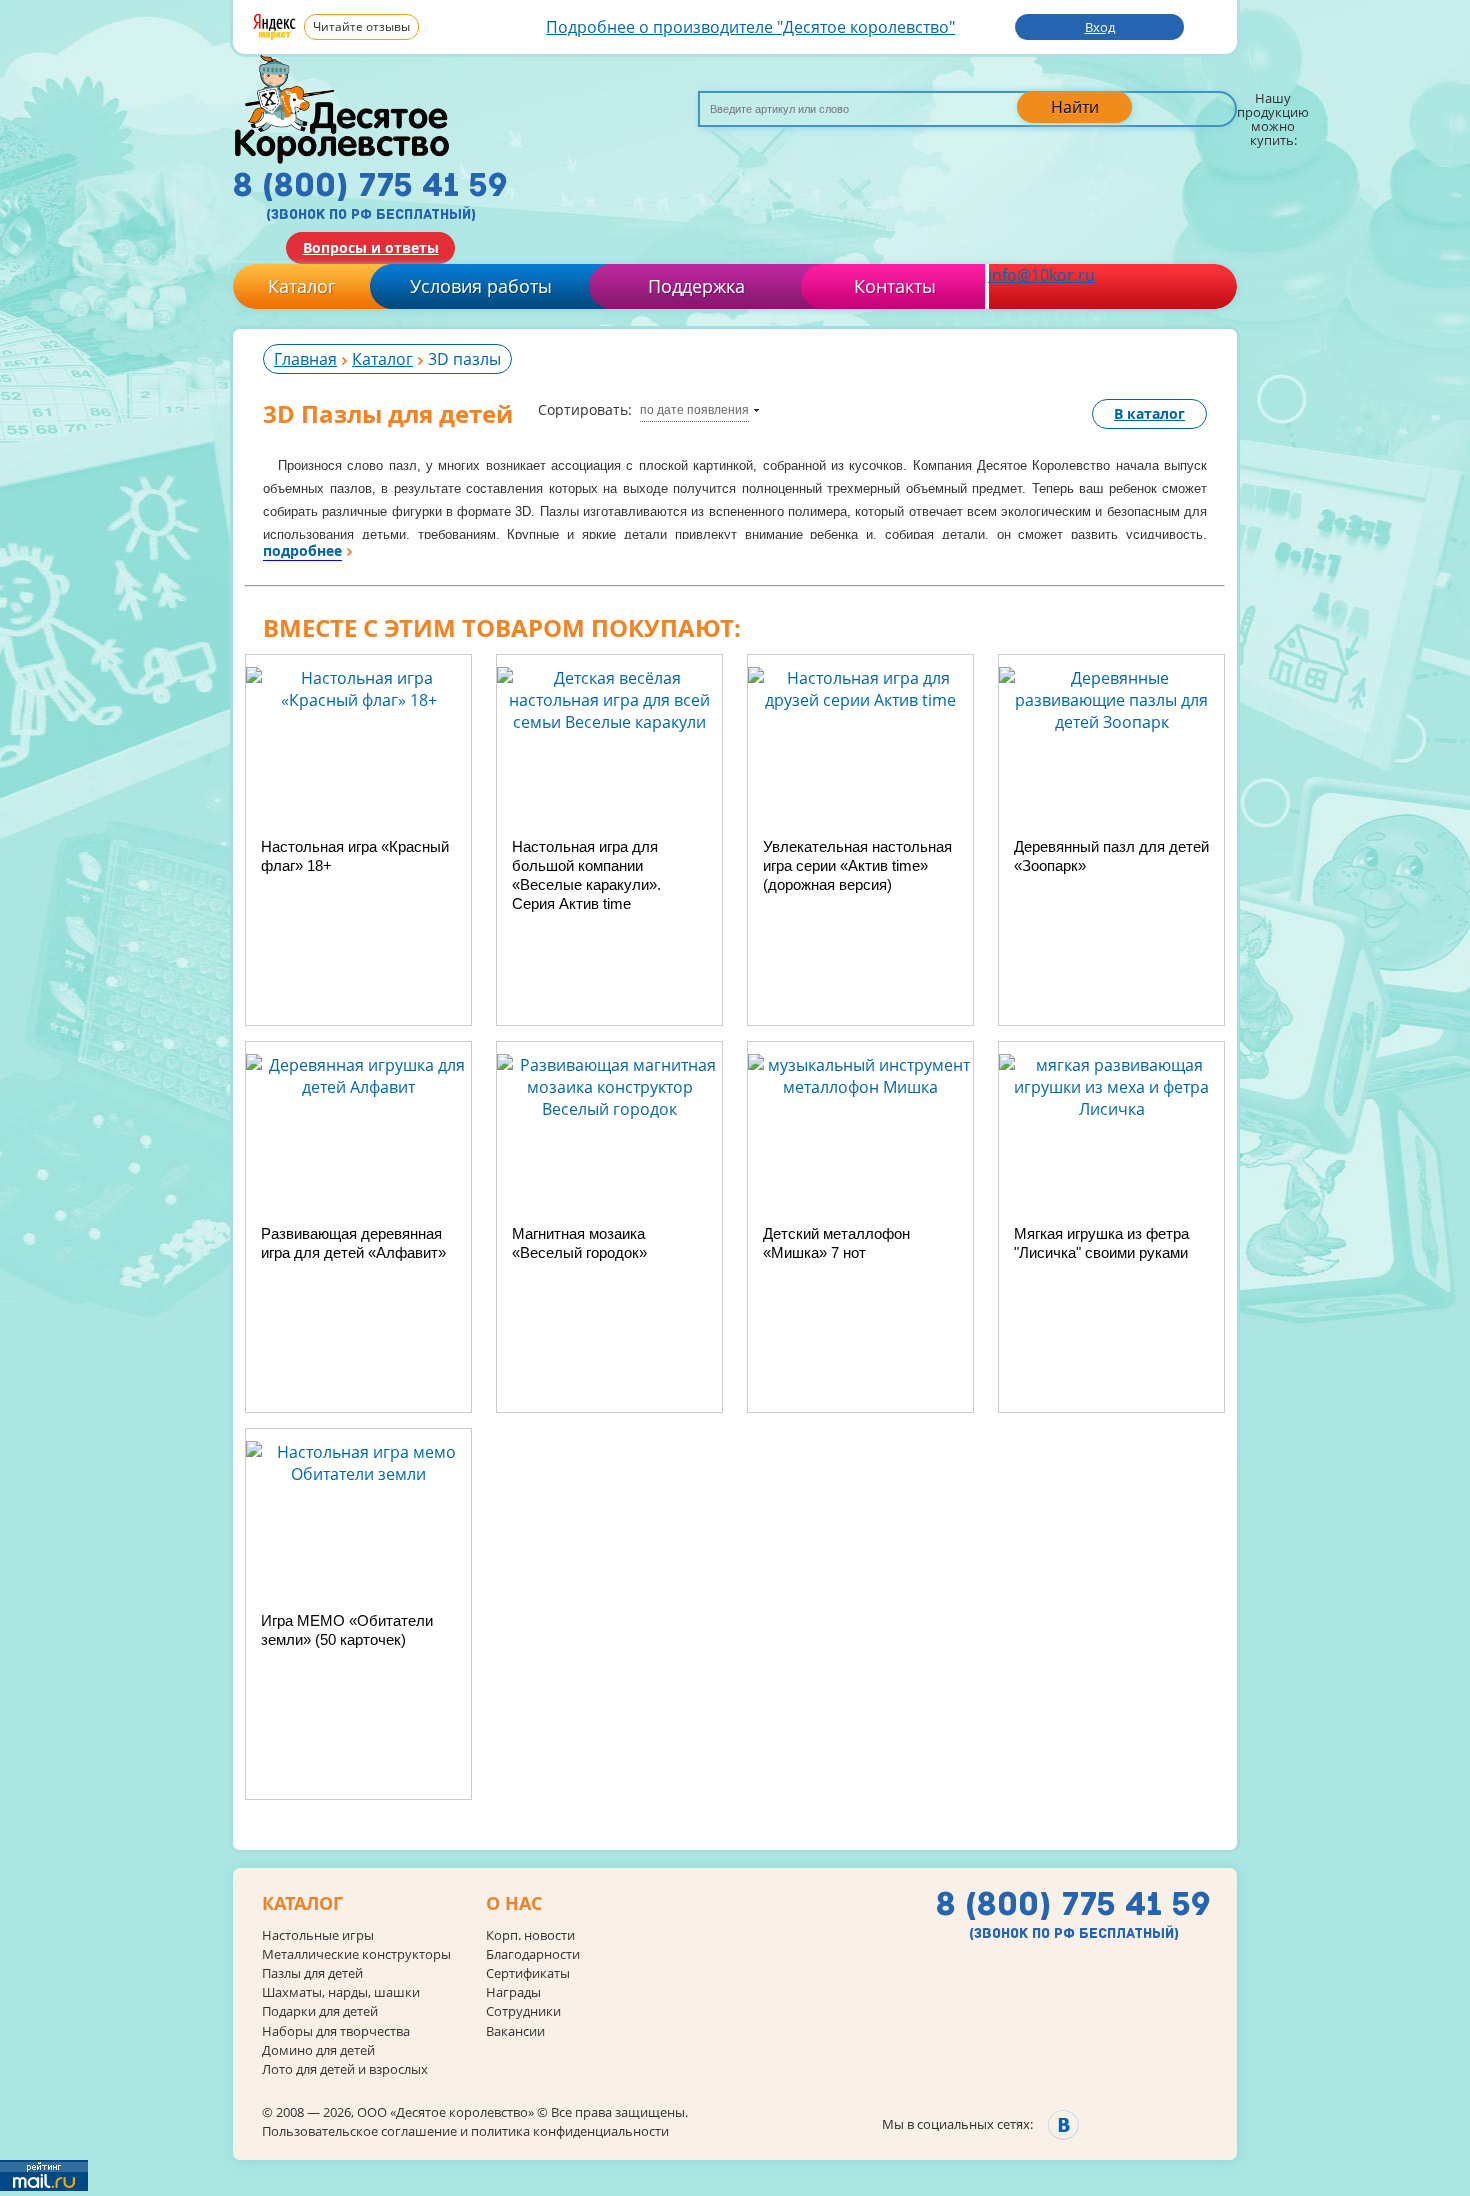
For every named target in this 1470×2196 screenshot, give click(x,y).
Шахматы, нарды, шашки (341, 1992)
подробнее (302, 550)
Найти (1075, 107)
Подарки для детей (320, 2011)
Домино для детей (318, 2050)
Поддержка (696, 286)
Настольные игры (318, 1935)
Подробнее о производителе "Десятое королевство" (750, 27)
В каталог (1149, 413)
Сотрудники (523, 2011)
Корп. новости (530, 1935)
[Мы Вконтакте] (1063, 2124)
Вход (1100, 27)
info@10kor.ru (1041, 275)
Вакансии (515, 2031)
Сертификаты (528, 1973)
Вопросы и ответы (371, 247)
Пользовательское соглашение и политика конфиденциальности (465, 2131)
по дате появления (694, 410)
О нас (514, 1904)
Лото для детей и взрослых (345, 2069)
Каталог (302, 286)
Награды (513, 1992)
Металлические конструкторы (356, 1954)
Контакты (895, 286)
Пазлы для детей (312, 1973)
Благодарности (533, 1954)
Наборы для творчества (336, 2031)
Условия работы (481, 286)
